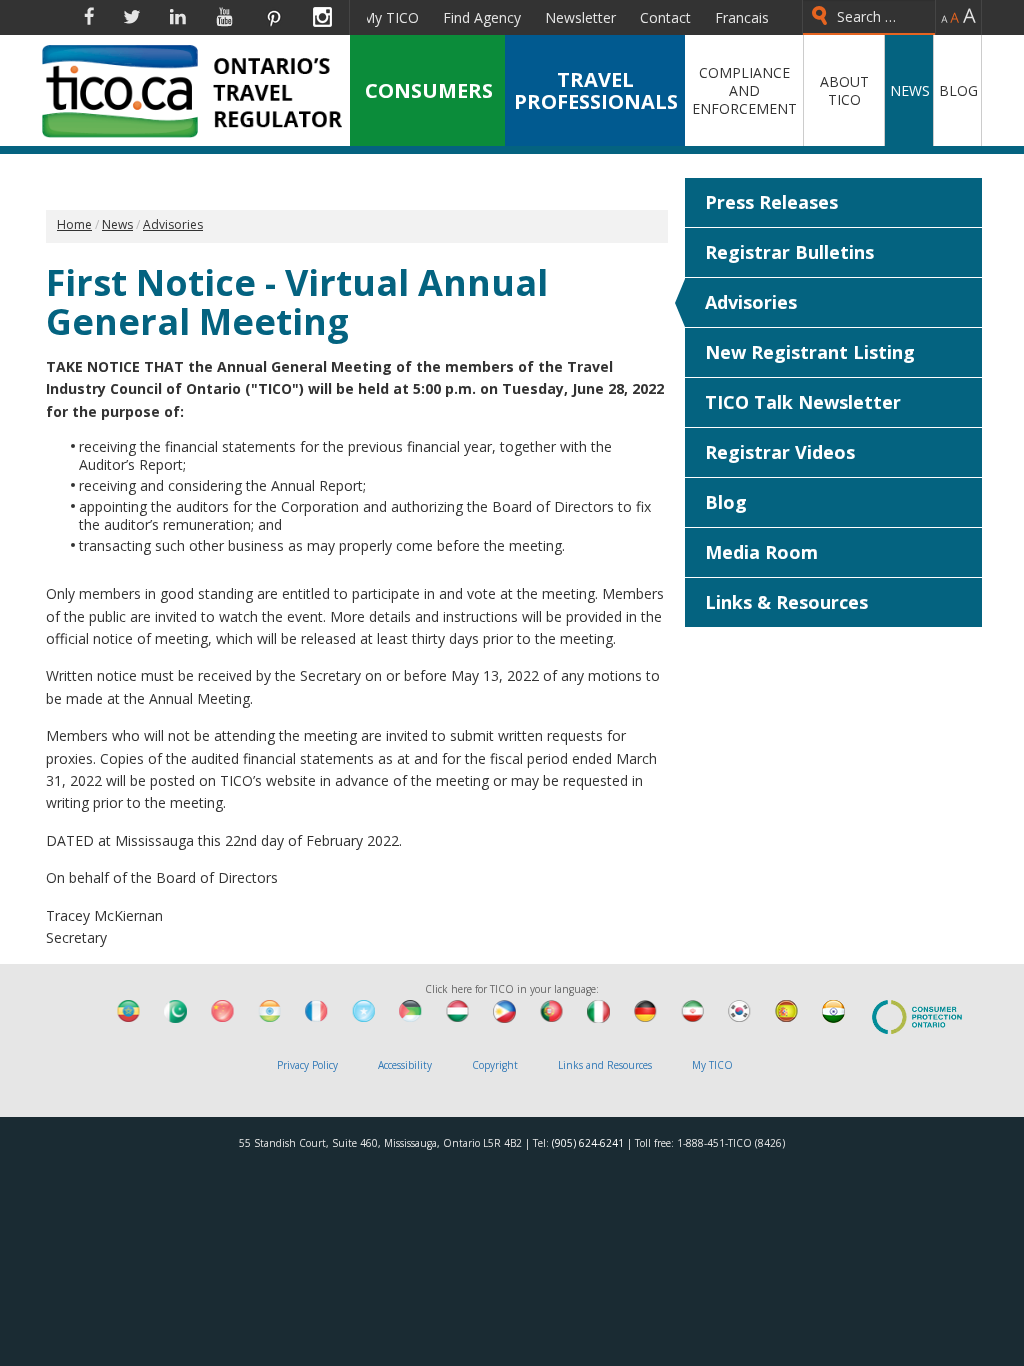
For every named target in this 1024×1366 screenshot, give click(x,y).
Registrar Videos (780, 452)
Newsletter (580, 17)
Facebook (89, 17)
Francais (742, 17)
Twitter (132, 17)
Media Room (761, 552)
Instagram (322, 17)
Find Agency (482, 17)
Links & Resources (786, 602)
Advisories (751, 302)
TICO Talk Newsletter (803, 402)
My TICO (390, 17)
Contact (665, 17)
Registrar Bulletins (789, 252)
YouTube (224, 17)
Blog (726, 502)
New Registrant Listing (810, 352)
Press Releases (771, 202)
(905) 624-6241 (588, 1143)
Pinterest (273, 17)
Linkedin (178, 17)
